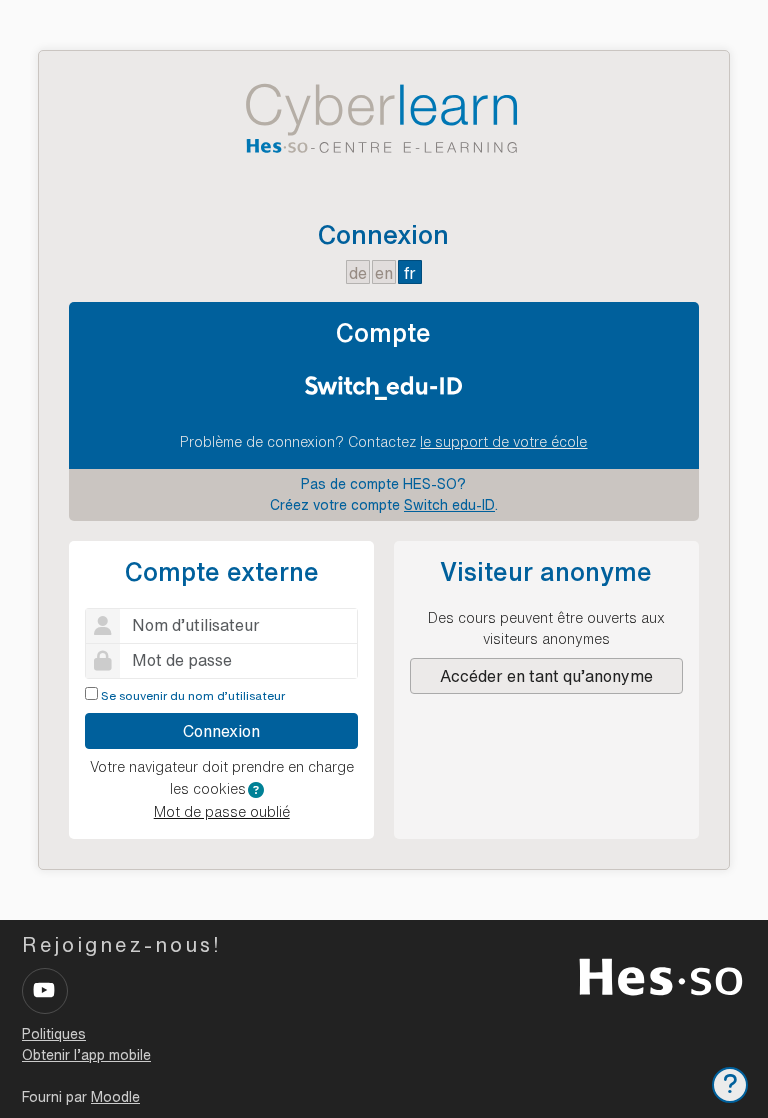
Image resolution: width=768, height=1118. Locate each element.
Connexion (221, 731)
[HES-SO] (661, 975)
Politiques (54, 1034)
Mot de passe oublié (222, 812)
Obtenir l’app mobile (86, 1055)
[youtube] (45, 991)
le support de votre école (503, 442)
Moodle (115, 1097)
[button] (256, 790)
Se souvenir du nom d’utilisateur (193, 695)
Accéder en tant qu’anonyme (546, 676)
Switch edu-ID (449, 505)
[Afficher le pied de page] (730, 1085)
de (358, 273)
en (384, 273)
